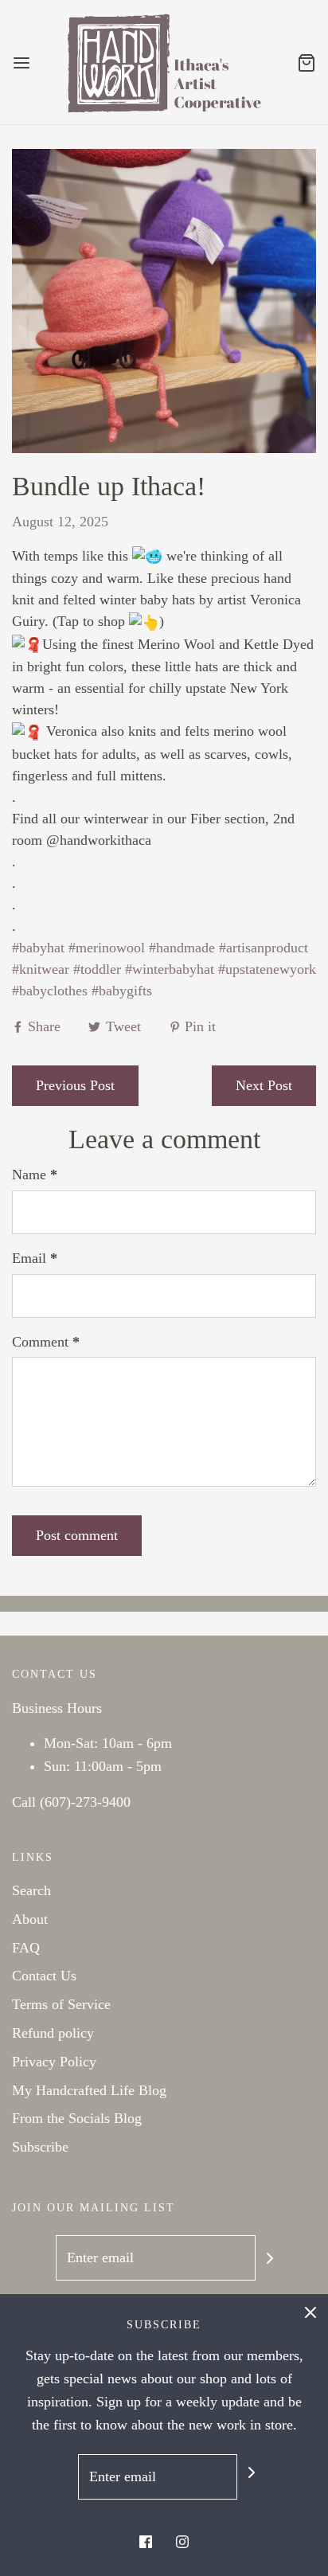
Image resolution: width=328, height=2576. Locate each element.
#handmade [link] (182, 948)
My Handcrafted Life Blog (89, 2090)
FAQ (26, 1948)
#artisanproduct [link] (264, 948)
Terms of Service (61, 2004)
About (30, 1919)
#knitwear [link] (41, 969)
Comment (46, 1342)
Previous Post (75, 1085)
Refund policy (53, 2033)
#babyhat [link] (38, 948)
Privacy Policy (54, 2062)
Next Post (264, 1085)
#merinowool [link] (107, 948)
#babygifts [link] (122, 991)
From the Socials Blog (77, 2118)
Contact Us (44, 1976)
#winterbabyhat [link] (170, 969)
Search (31, 1890)
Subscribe (40, 2147)
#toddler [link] (97, 969)
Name (35, 1175)
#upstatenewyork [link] (267, 969)
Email (35, 1258)
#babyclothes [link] (50, 991)
